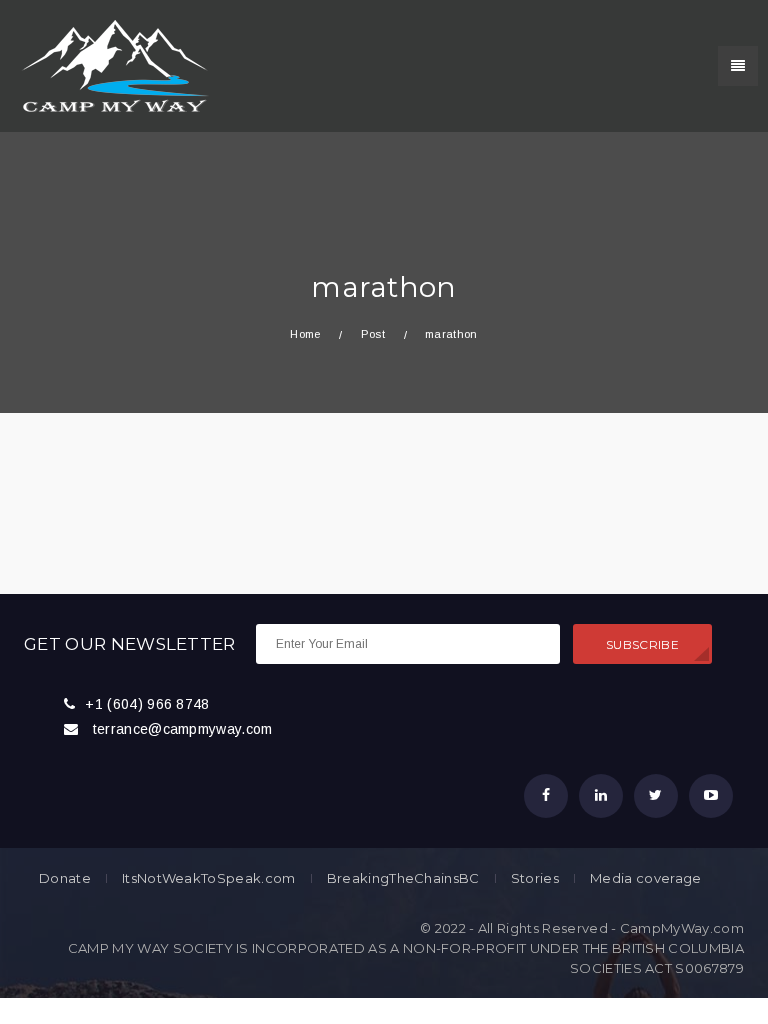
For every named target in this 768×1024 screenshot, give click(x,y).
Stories (535, 878)
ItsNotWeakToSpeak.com (209, 878)
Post (373, 334)
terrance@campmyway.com (183, 729)
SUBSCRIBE (642, 644)
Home (305, 334)
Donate (65, 878)
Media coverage (645, 878)
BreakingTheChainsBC (403, 878)
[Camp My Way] (110, 65)
